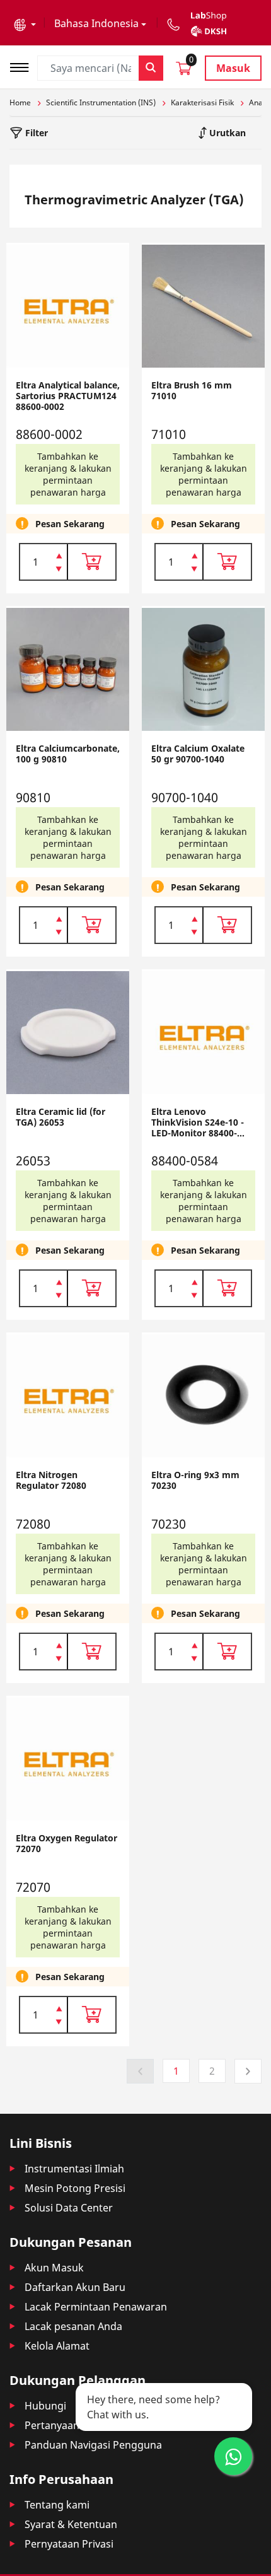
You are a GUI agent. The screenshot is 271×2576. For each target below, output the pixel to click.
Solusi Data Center (69, 2208)
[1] (59, 570)
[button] (25, 23)
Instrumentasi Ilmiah (74, 2169)
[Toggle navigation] (23, 66)
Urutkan (226, 133)
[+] (59, 555)
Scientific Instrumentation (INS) (101, 102)
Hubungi (45, 2406)
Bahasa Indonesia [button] (96, 23)
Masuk (233, 68)
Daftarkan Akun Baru (75, 2287)
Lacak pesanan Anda (73, 2326)
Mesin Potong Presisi (75, 2188)
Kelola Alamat (57, 2346)
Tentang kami (57, 2505)
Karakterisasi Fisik (202, 102)
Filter (35, 133)
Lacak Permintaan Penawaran (96, 2307)
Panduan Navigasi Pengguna (93, 2445)
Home (20, 102)
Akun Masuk (54, 2268)
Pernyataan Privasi (69, 2544)
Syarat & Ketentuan (71, 2524)
